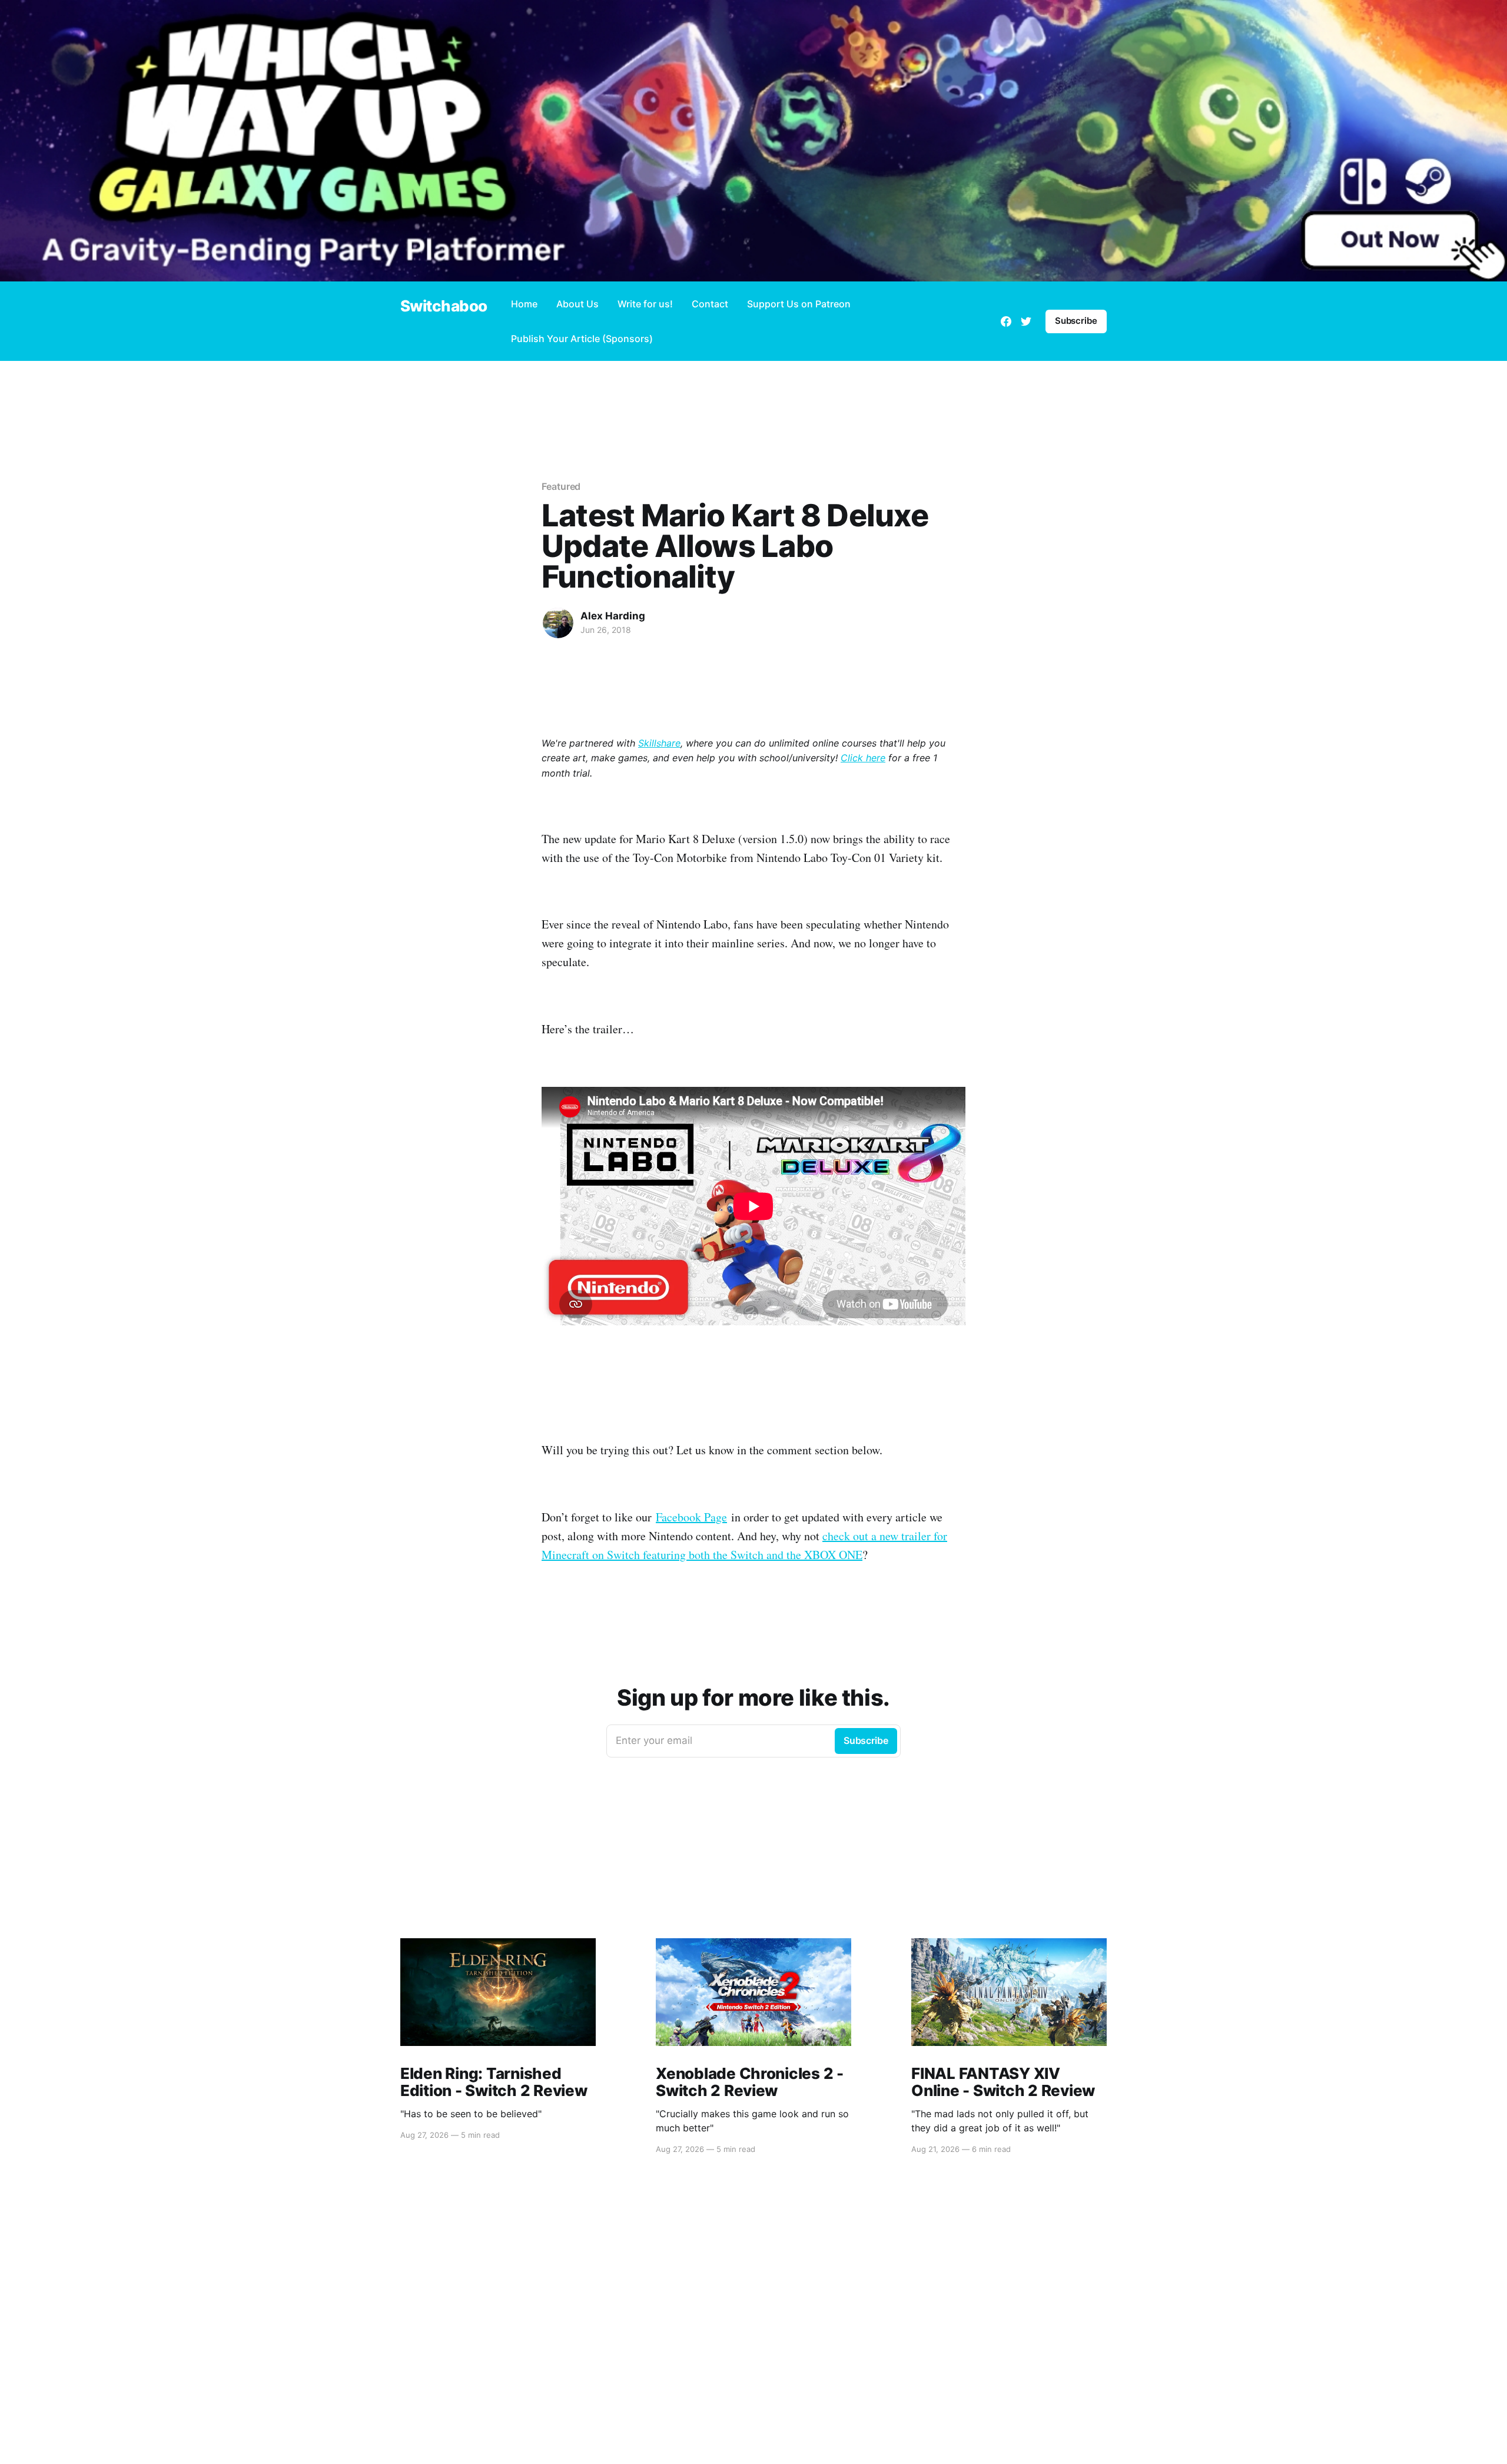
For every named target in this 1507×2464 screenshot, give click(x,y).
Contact (710, 304)
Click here (863, 758)
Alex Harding (613, 616)
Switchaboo (444, 306)
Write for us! (645, 304)
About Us (577, 304)
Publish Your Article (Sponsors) (582, 339)
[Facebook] (1006, 321)
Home (524, 304)
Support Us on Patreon (799, 304)
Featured (561, 486)
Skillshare (659, 743)
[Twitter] (1026, 321)
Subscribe (1076, 321)
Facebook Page (691, 1517)
